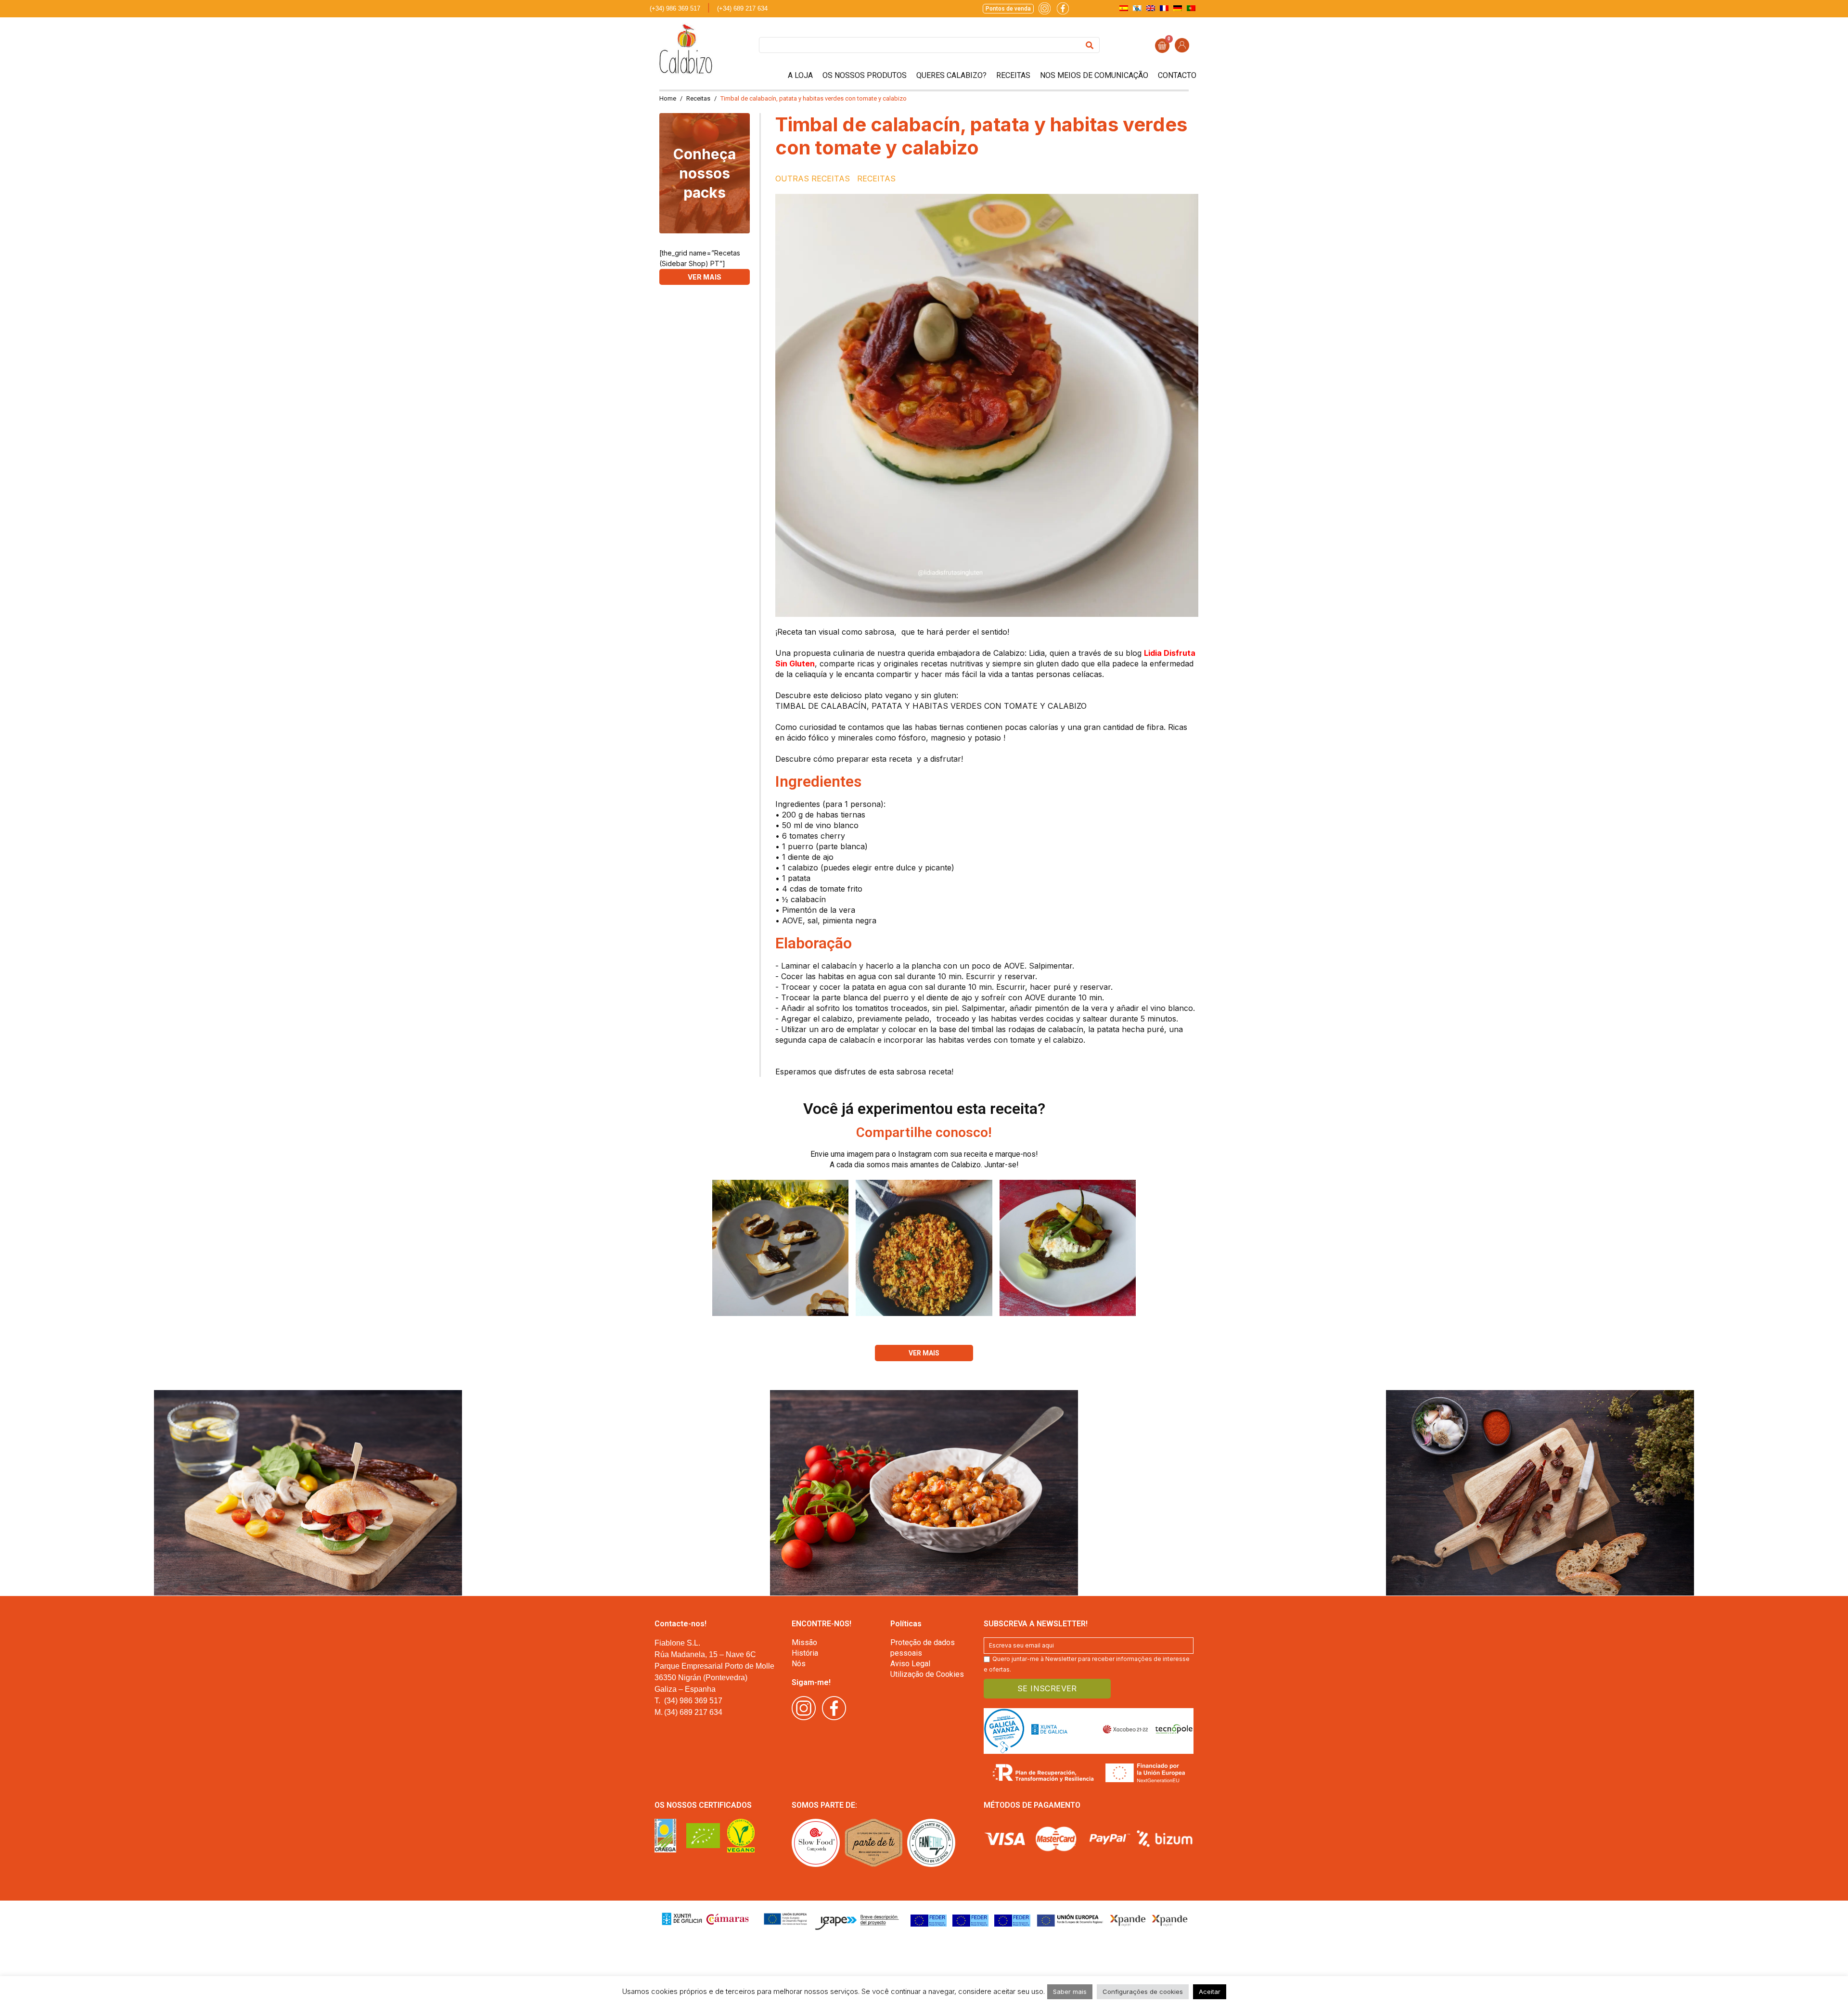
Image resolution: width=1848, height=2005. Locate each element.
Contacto (1177, 75)
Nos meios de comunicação (1094, 75)
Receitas (1013, 75)
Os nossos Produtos (865, 75)
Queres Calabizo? (951, 75)
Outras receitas (813, 179)
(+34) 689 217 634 (742, 8)
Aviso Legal (910, 1664)
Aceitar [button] (1210, 1992)
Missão (804, 1642)
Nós (799, 1664)
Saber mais (1070, 1992)
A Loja (800, 75)
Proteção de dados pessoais (923, 1648)
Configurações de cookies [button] (1143, 1992)
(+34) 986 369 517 (675, 8)
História (805, 1653)
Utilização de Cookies (927, 1674)
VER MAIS (705, 277)
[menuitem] (1124, 8)
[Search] (1090, 45)
